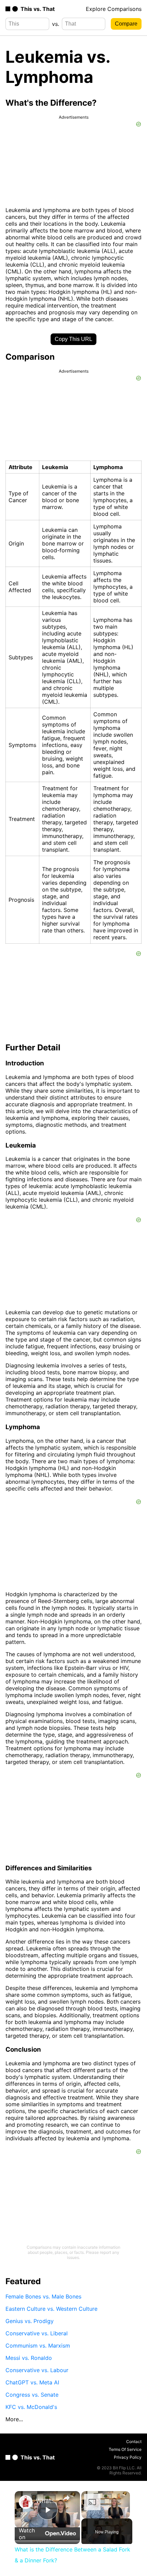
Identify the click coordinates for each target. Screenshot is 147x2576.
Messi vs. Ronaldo (29, 2358)
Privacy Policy (128, 2457)
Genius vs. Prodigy (30, 2321)
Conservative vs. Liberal (37, 2333)
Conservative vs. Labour (37, 2370)
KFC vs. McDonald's (31, 2407)
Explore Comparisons (114, 9)
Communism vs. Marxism (38, 2346)
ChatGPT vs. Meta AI (32, 2382)
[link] (26, 2502)
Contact (134, 2442)
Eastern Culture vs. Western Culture (51, 2309)
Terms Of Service (125, 2449)
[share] (66, 2498)
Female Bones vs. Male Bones (43, 2296)
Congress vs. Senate (32, 2395)
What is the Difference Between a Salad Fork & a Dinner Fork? (46, 2501)
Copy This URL (73, 339)
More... (14, 2419)
